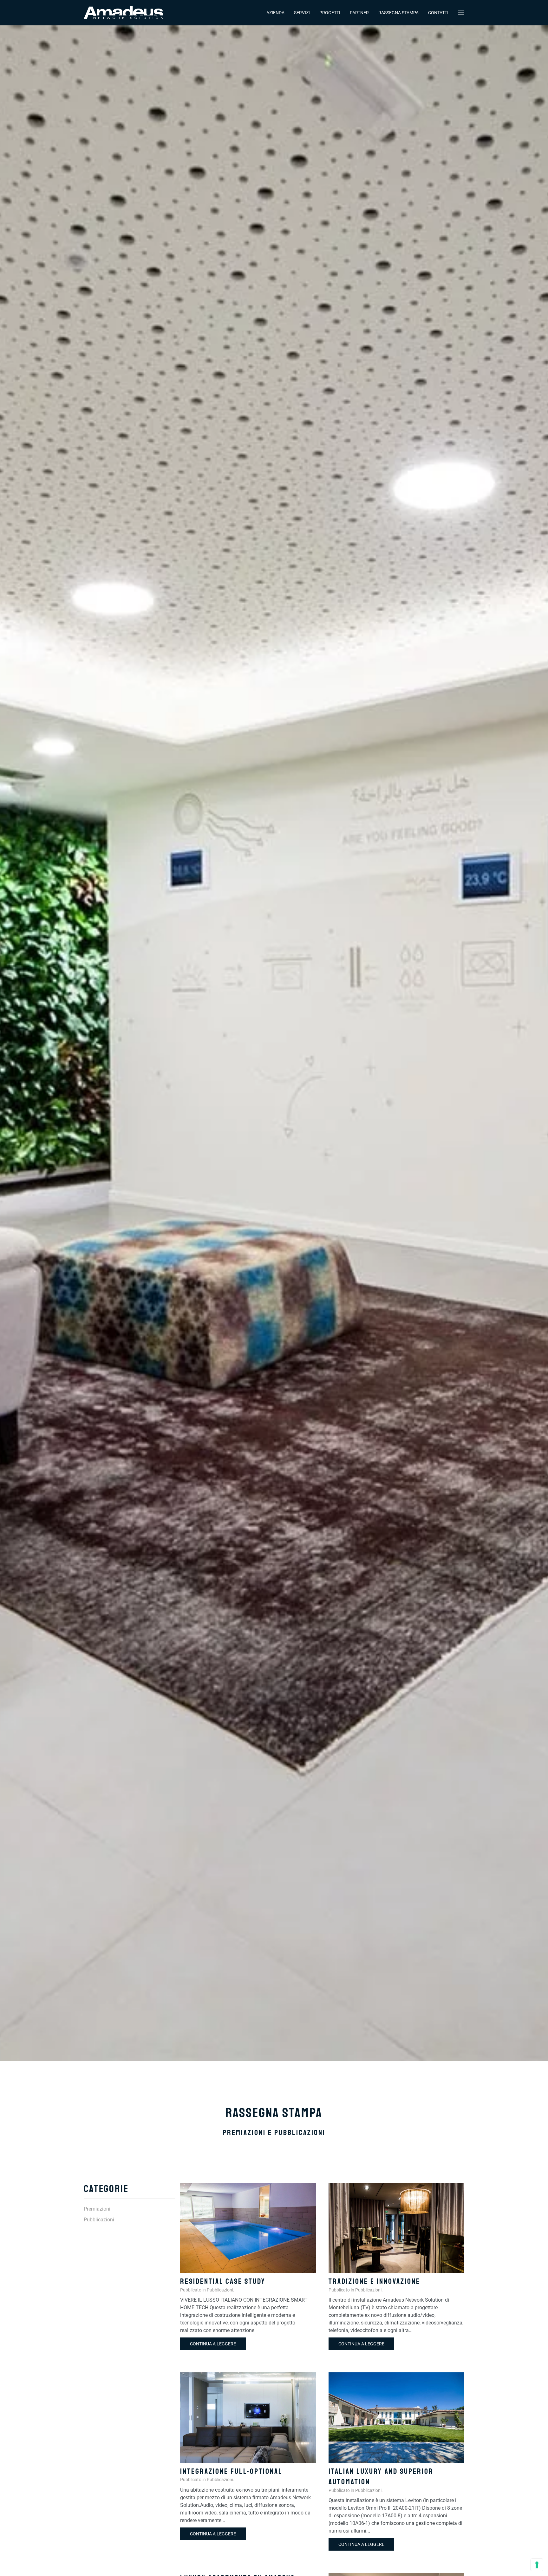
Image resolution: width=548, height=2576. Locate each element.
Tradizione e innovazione (374, 2281)
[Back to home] (123, 13)
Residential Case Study (223, 2281)
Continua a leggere (213, 2344)
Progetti (330, 13)
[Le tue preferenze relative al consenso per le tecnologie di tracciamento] (537, 2565)
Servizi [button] (302, 13)
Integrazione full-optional (231, 2471)
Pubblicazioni (220, 2290)
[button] (461, 13)
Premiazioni (97, 2209)
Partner (359, 13)
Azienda (275, 13)
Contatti (438, 13)
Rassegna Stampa (398, 13)
